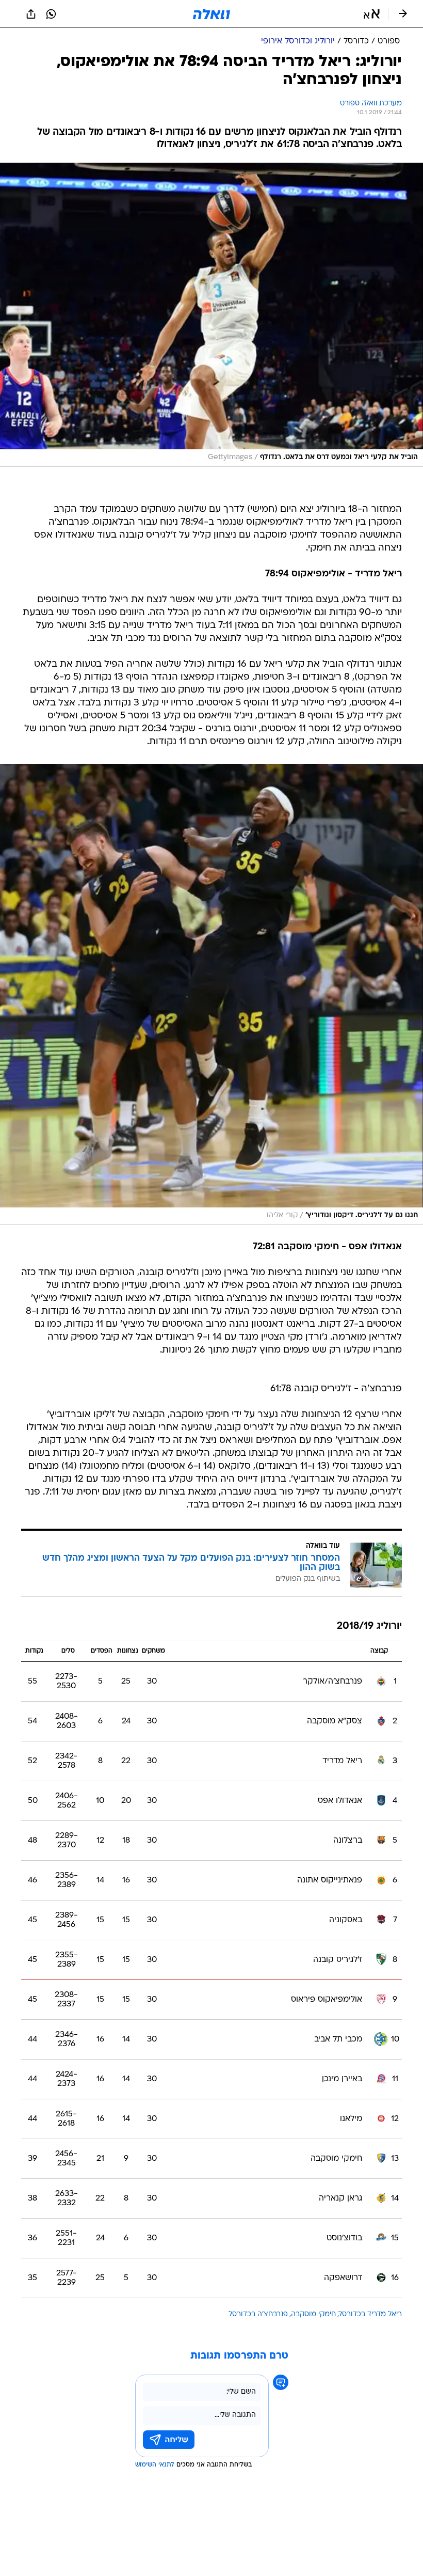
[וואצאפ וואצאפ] (51, 14)
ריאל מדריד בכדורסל (370, 2314)
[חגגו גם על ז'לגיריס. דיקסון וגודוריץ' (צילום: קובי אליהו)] (211, 994)
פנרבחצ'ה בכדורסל (258, 2314)
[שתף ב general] (31, 14)
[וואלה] (211, 14)
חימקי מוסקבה (313, 2314)
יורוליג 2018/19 (369, 1627)
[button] (372, 14)
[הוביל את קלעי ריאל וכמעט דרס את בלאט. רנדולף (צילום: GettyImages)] (211, 315)
